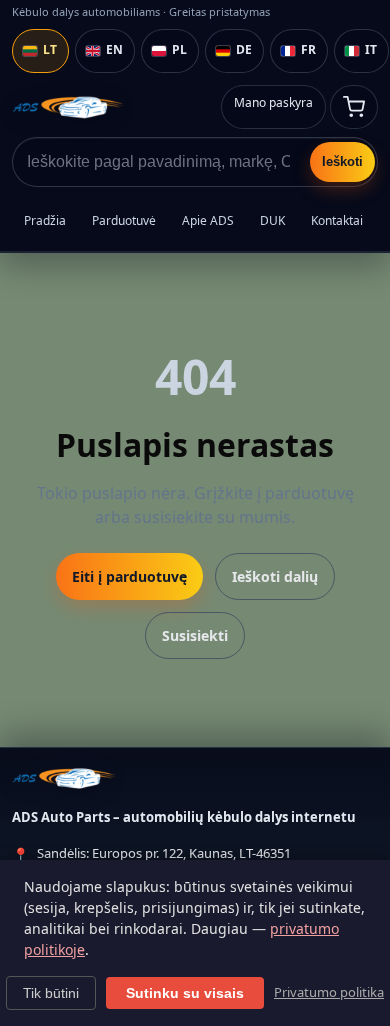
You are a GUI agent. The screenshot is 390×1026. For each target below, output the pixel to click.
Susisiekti (195, 635)
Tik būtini (51, 993)
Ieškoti (342, 161)
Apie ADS (208, 220)
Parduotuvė (124, 220)
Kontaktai (337, 220)
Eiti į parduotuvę (129, 576)
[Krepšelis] (354, 107)
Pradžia (45, 220)
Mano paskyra (273, 102)
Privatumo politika (329, 992)
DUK (272, 220)
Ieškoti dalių (275, 576)
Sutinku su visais (185, 993)
